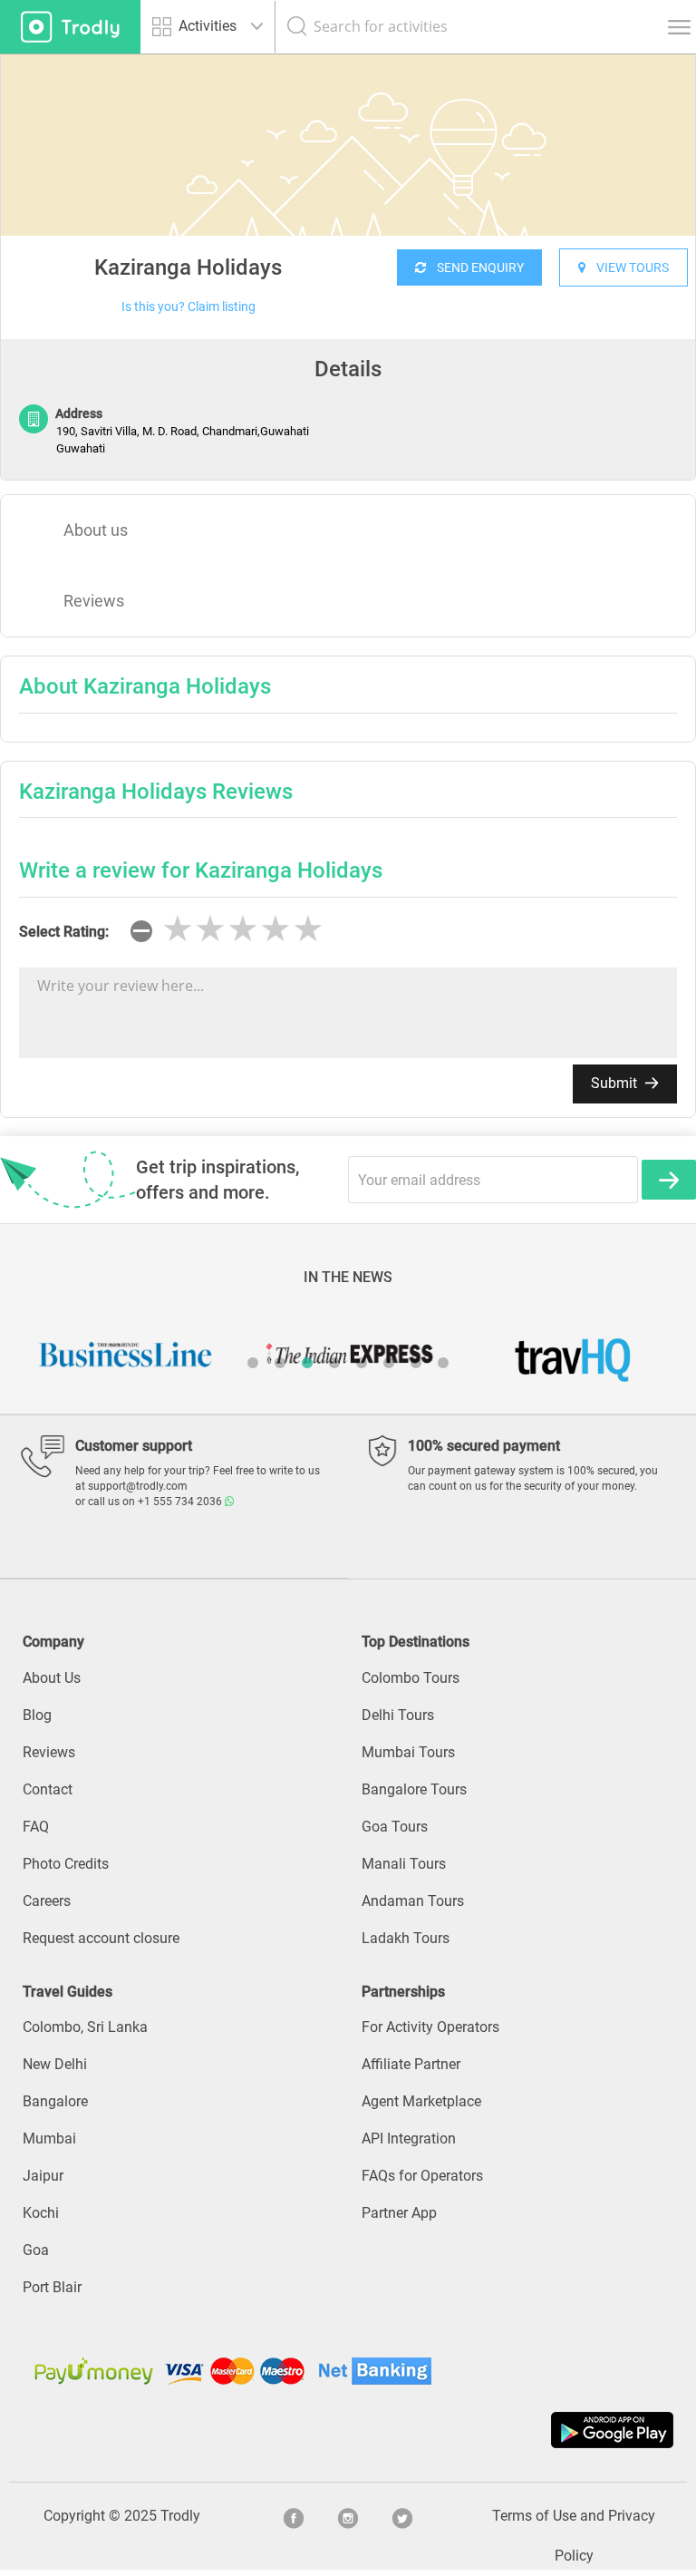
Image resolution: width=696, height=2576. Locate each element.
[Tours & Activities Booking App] (348, 2430)
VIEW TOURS (627, 267)
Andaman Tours (413, 1901)
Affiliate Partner (411, 2064)
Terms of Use (534, 2516)
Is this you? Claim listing (188, 306)
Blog (37, 1715)
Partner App (399, 2213)
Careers (47, 1901)
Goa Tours (395, 1827)
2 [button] (280, 1363)
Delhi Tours (398, 1715)
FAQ (36, 1827)
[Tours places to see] (70, 27)
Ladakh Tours (406, 1938)
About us (96, 530)
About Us (52, 1678)
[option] (348, 190)
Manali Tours (404, 1864)
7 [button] (416, 1363)
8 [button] (443, 1363)
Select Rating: (64, 932)
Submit (616, 1083)
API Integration (409, 2139)
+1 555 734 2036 (181, 1502)
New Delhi (55, 2064)
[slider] (243, 929)
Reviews (94, 601)
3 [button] (307, 1363)
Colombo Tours (411, 1678)
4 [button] (334, 1363)
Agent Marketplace (421, 2101)
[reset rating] (141, 931)
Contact (48, 1789)
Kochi (41, 2213)
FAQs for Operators (422, 2176)
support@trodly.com (138, 1486)
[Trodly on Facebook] (294, 2516)
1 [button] (253, 1363)
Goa (36, 2250)
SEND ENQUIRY (475, 267)
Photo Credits (66, 1864)
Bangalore (55, 2101)
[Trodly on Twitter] (402, 2516)
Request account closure (101, 1938)
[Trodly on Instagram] (348, 2516)
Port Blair (52, 2287)
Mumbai (49, 2139)
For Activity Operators (430, 2027)
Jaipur (43, 2176)
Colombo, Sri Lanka (85, 2027)
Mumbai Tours (408, 1752)
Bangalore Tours (414, 1789)
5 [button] (362, 1363)
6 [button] (389, 1363)
